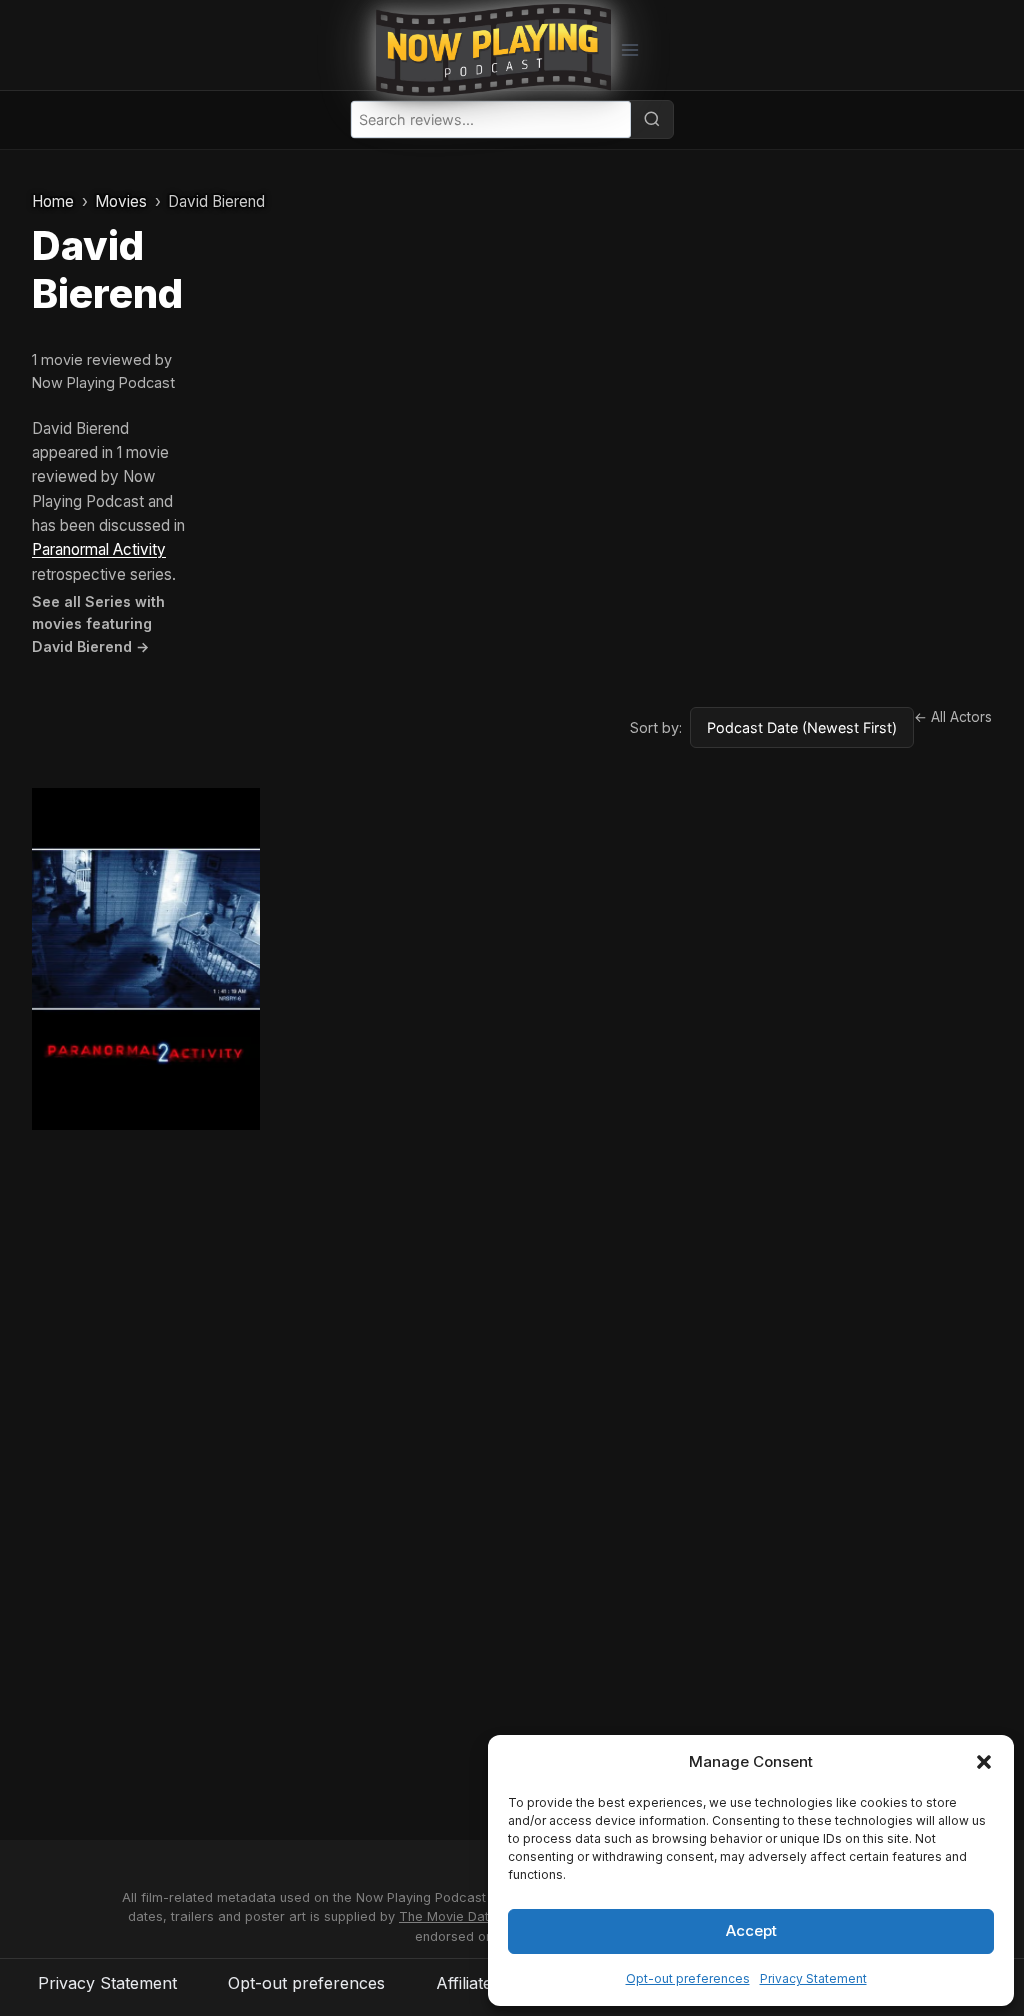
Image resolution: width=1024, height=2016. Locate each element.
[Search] (652, 119)
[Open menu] (629, 49)
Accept (751, 1930)
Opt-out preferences (688, 1978)
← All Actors (953, 717)
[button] (984, 1762)
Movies (121, 201)
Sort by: (656, 727)
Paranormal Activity (99, 549)
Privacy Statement (813, 1978)
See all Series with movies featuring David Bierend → (98, 624)
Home (53, 201)
